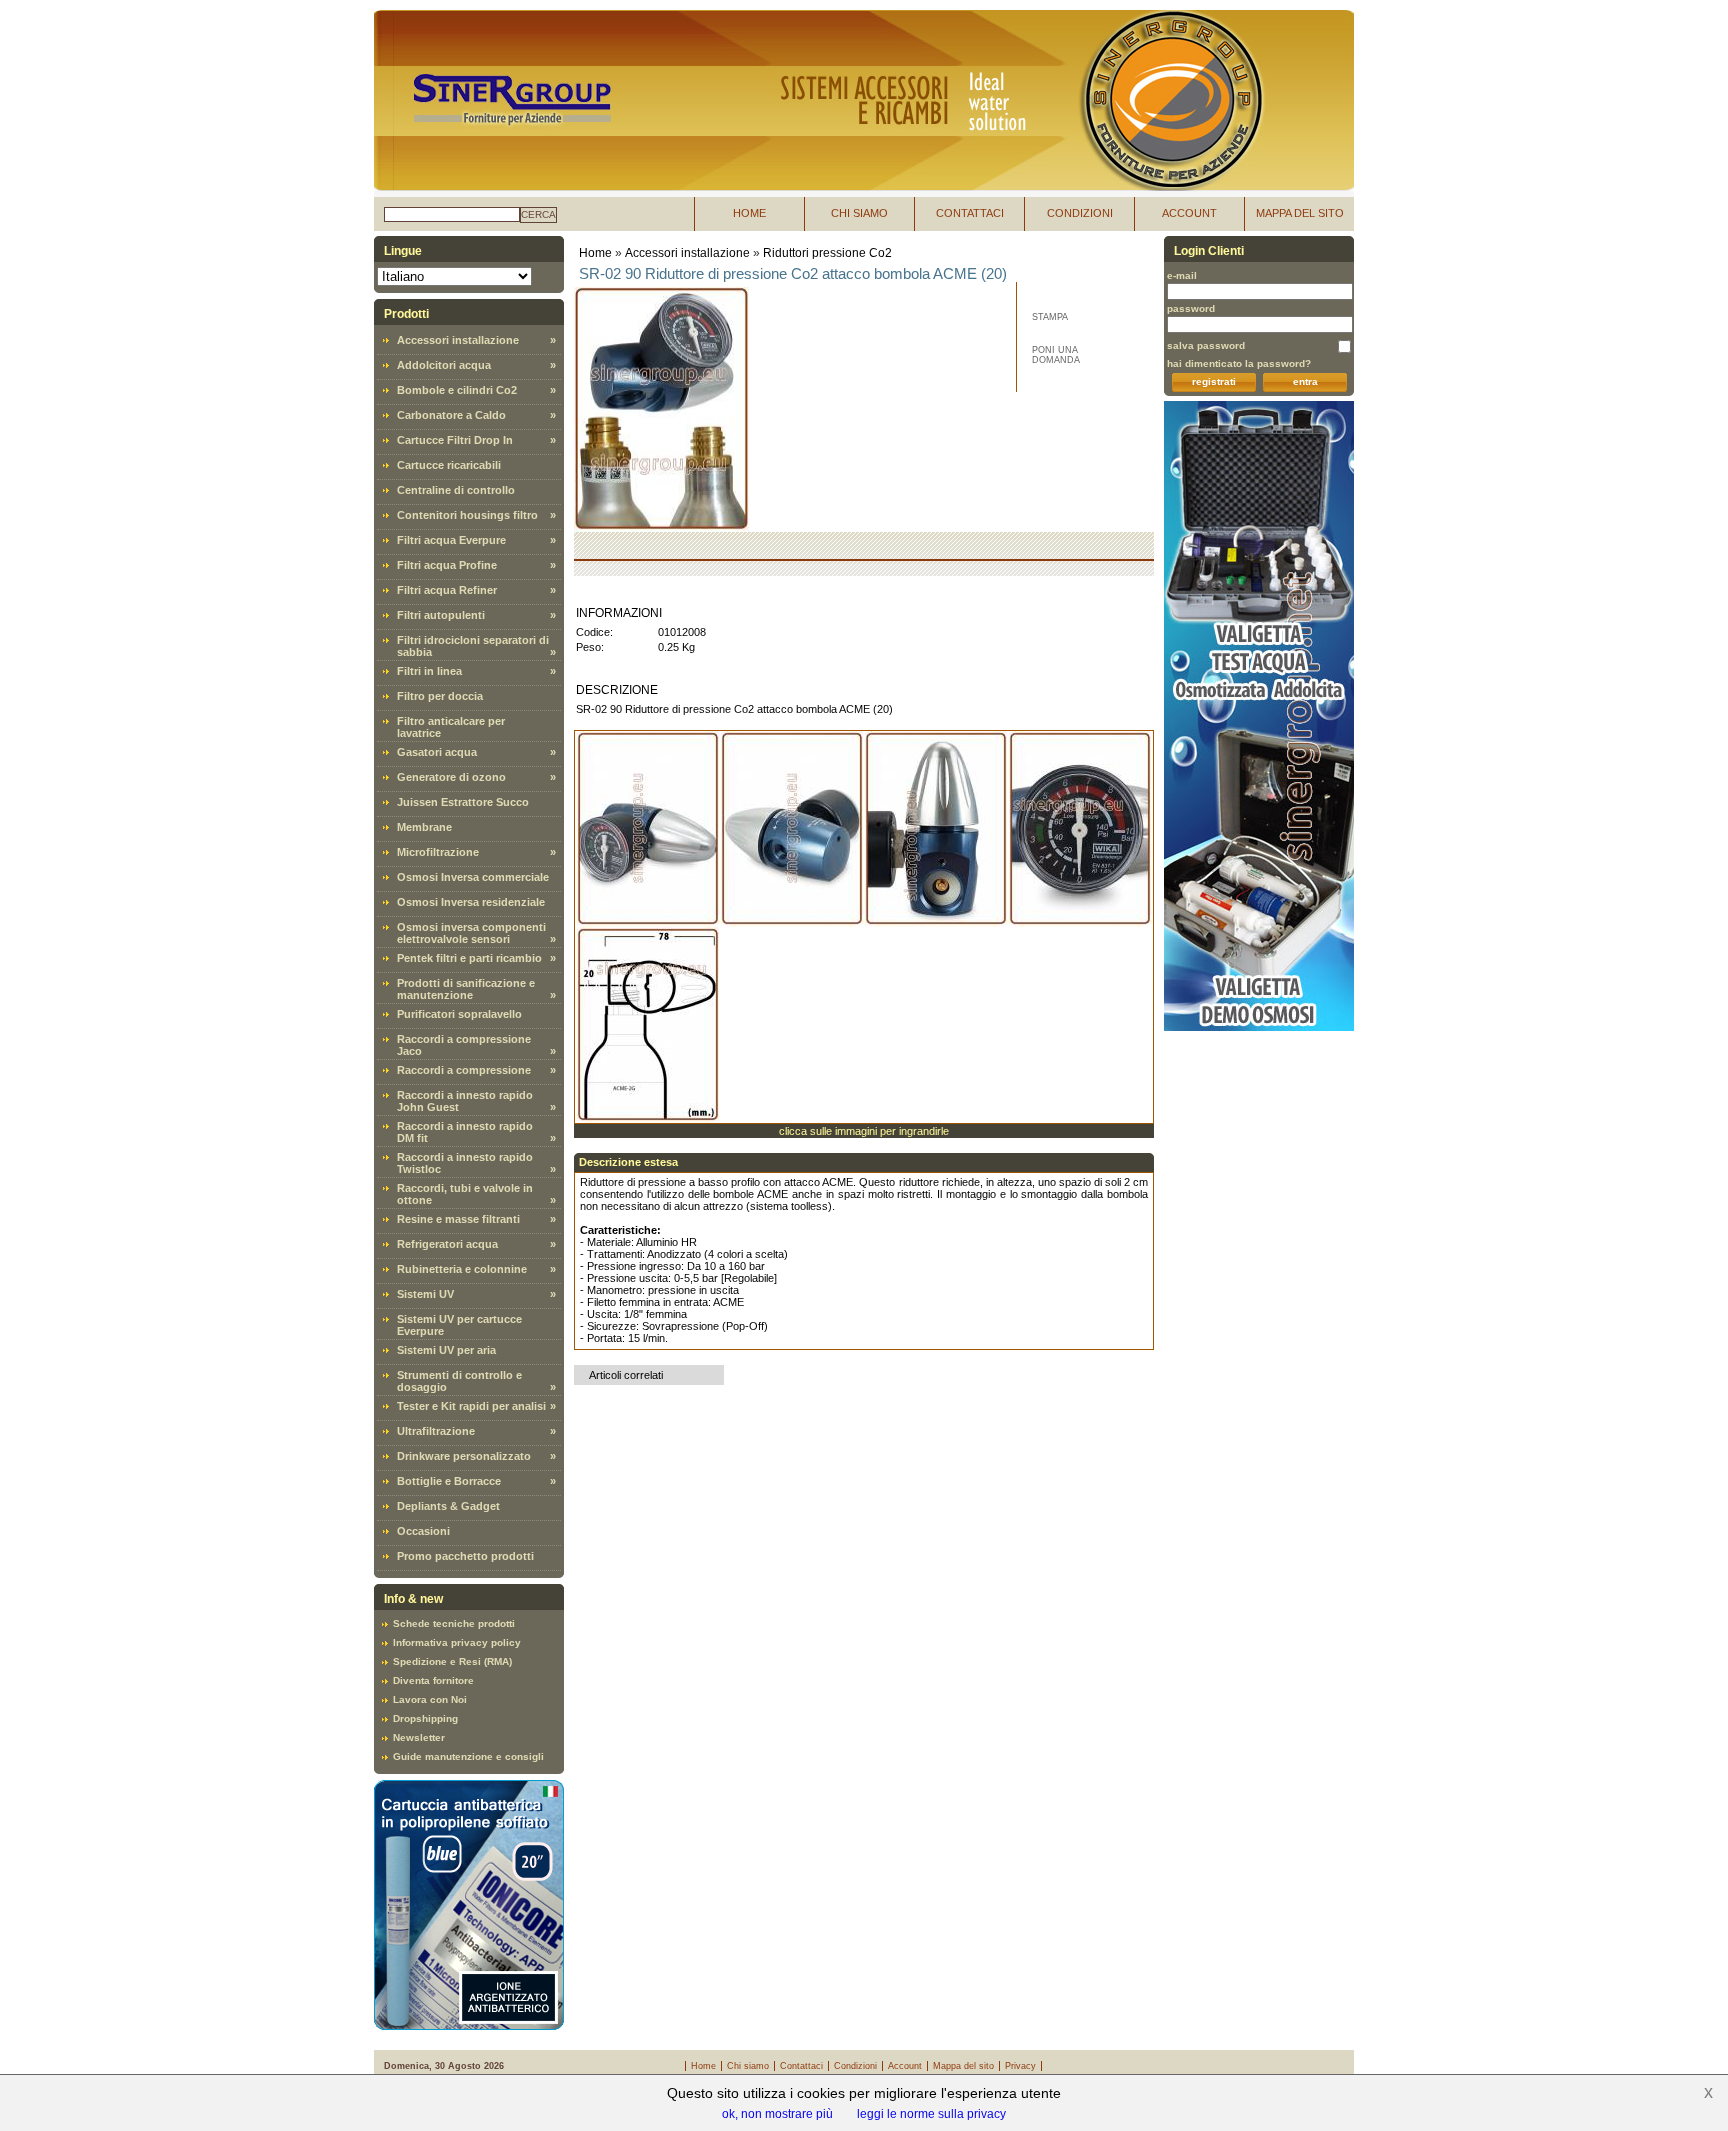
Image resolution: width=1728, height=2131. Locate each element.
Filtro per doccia (440, 696)
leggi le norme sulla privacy (931, 2114)
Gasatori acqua (437, 752)
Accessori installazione (458, 340)
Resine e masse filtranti (458, 1219)
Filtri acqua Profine (447, 565)
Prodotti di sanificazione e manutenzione (466, 989)
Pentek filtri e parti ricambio (469, 958)
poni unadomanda (1056, 355)
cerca (538, 214)
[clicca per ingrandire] (648, 829)
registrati (1214, 381)
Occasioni (423, 1531)
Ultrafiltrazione (436, 1431)
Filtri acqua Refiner (447, 590)
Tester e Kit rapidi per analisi (471, 1406)
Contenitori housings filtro (467, 515)
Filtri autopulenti (441, 615)
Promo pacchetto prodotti (465, 1556)
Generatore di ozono (451, 777)
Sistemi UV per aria (446, 1350)
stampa (1050, 317)
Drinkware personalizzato (464, 1456)
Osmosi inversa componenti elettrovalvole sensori (471, 933)
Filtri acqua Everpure (451, 540)
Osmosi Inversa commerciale (473, 877)
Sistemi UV (425, 1294)
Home (595, 253)
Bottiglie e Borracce (449, 1481)
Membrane (424, 827)
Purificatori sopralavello (459, 1014)
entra (1305, 381)
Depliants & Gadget (448, 1506)
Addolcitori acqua (444, 365)
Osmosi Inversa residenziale (471, 902)
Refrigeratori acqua (447, 1244)
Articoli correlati (626, 1375)
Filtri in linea (429, 671)
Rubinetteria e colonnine (462, 1269)
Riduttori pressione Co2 (827, 253)
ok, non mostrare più (777, 2114)
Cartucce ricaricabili (449, 465)
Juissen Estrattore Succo (463, 802)
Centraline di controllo (456, 490)
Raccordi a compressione (464, 1070)
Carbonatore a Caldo (451, 415)
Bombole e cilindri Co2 (457, 390)
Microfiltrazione (438, 852)
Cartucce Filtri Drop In (455, 440)
